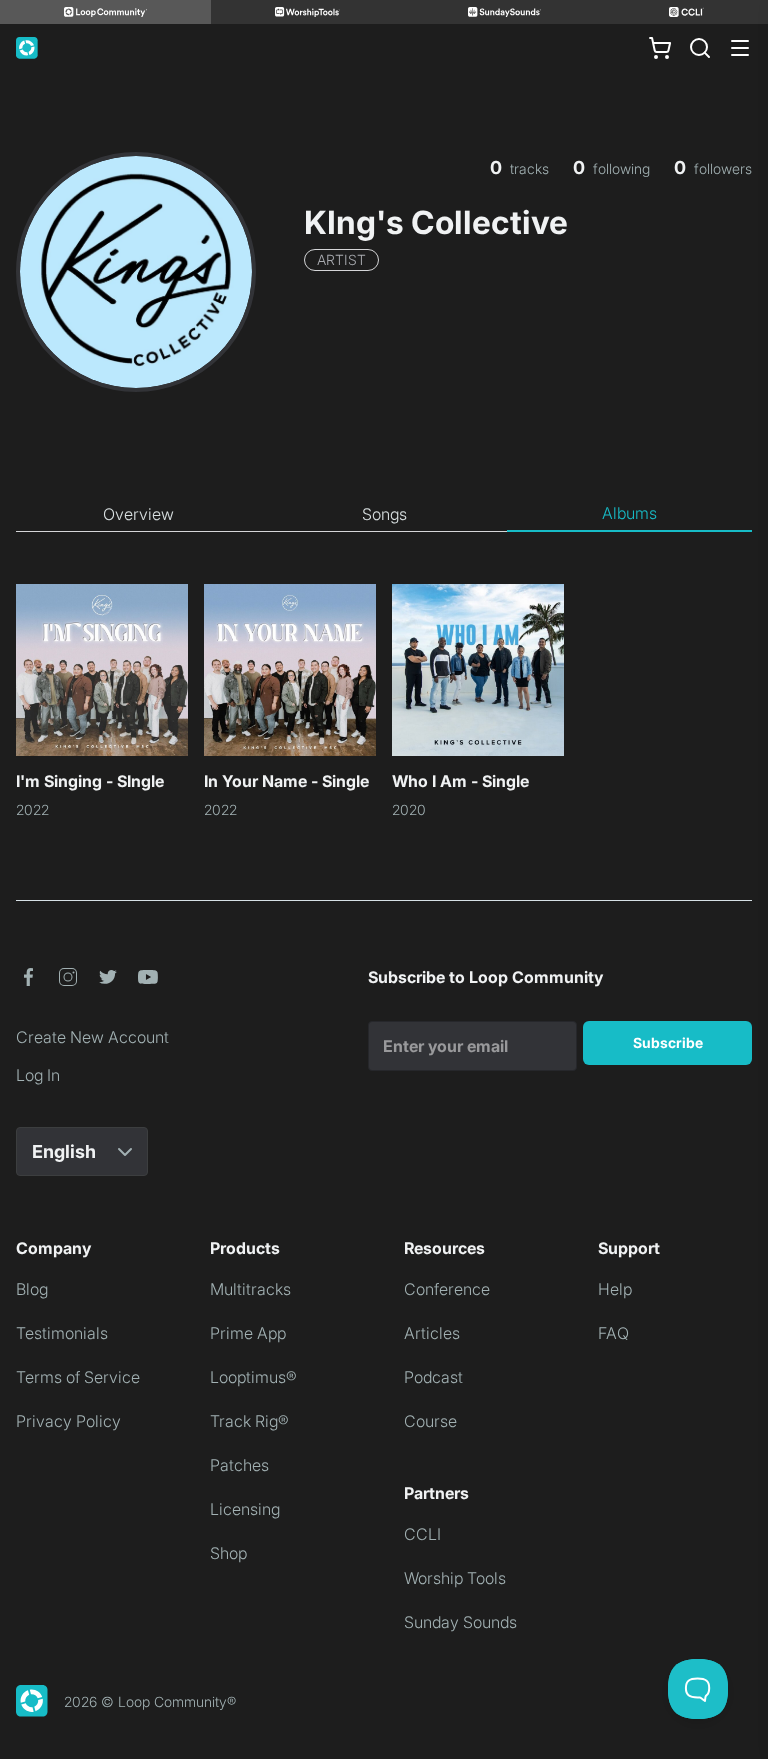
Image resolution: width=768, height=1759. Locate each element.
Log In (38, 1075)
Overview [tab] (138, 514)
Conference (447, 1289)
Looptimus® (253, 1377)
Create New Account (92, 1037)
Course (430, 1421)
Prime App (248, 1333)
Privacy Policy (68, 1421)
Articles (432, 1333)
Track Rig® (249, 1421)
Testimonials (62, 1333)
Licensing (245, 1509)
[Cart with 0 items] (660, 48)
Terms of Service (78, 1377)
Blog (32, 1289)
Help (615, 1289)
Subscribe (668, 1042)
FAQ (613, 1333)
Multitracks (250, 1289)
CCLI (422, 1534)
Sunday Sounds (460, 1622)
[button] (28, 977)
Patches (239, 1465)
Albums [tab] (629, 513)
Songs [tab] (384, 514)
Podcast (433, 1377)
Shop (228, 1553)
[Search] (700, 48)
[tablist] (384, 514)
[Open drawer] (740, 48)
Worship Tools (455, 1578)
